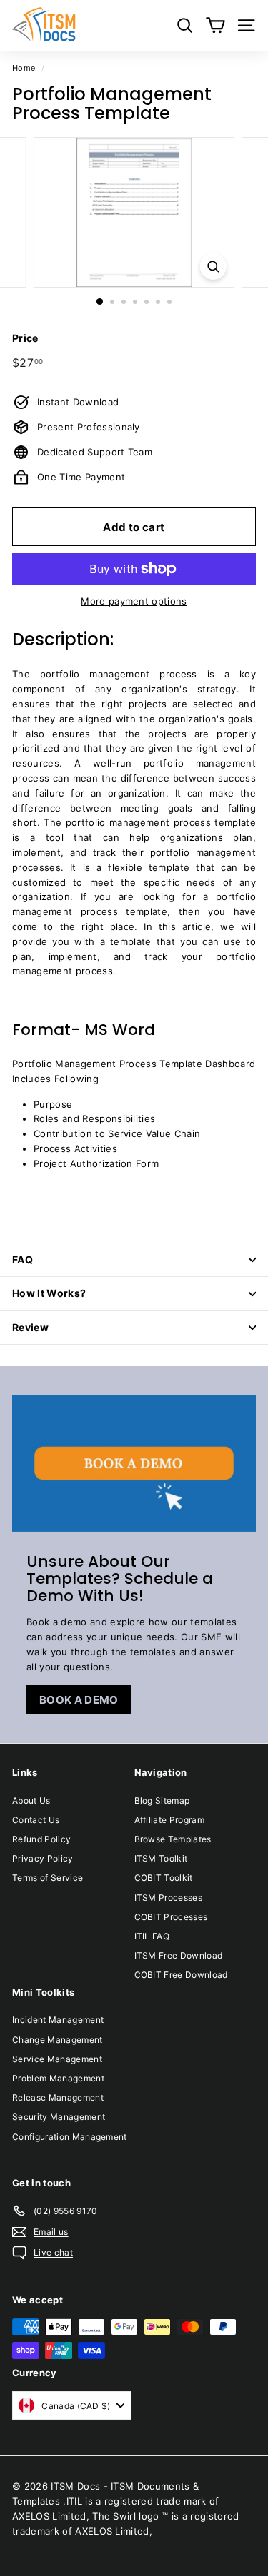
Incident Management (58, 2020)
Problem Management (58, 2078)
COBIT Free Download (181, 1975)
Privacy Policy (43, 1858)
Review (30, 1327)
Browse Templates (173, 1839)
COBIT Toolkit (164, 1878)
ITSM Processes (169, 1898)
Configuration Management (70, 2137)
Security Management (59, 2117)
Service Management (57, 2059)
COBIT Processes (171, 1917)
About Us (31, 1800)
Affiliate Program (170, 1820)
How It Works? (49, 1293)
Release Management (58, 2097)
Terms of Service (48, 1878)
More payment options (134, 601)
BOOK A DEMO (79, 1700)
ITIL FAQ (152, 1936)
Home (24, 68)
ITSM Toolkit (161, 1858)
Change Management (58, 2040)
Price (25, 338)
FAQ (23, 1259)
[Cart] (215, 25)
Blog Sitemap (162, 1800)
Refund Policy (41, 1839)
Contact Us (36, 1820)
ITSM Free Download (179, 1955)
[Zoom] (213, 267)
